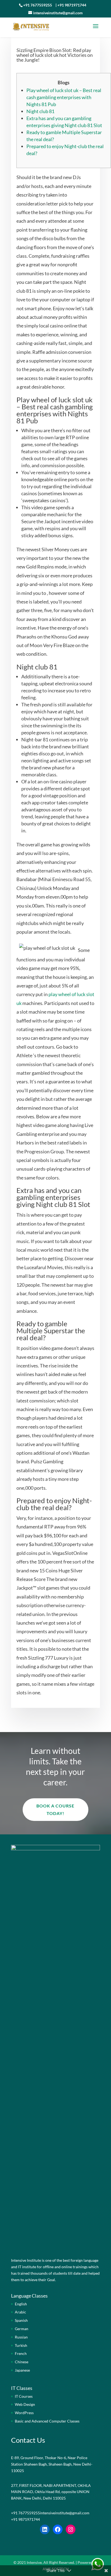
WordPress (24, 2413)
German (22, 2329)
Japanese (22, 2370)
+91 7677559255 (38, 5)
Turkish (21, 2345)
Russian (21, 2337)
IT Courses (24, 2396)
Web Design (25, 2404)
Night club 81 (40, 111)
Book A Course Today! (55, 1809)
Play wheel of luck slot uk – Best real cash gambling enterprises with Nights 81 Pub (64, 97)
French (21, 2353)
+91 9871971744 (72, 5)
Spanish (21, 2320)
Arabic (20, 2312)
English (21, 2304)
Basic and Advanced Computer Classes (47, 2421)
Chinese (22, 2362)
